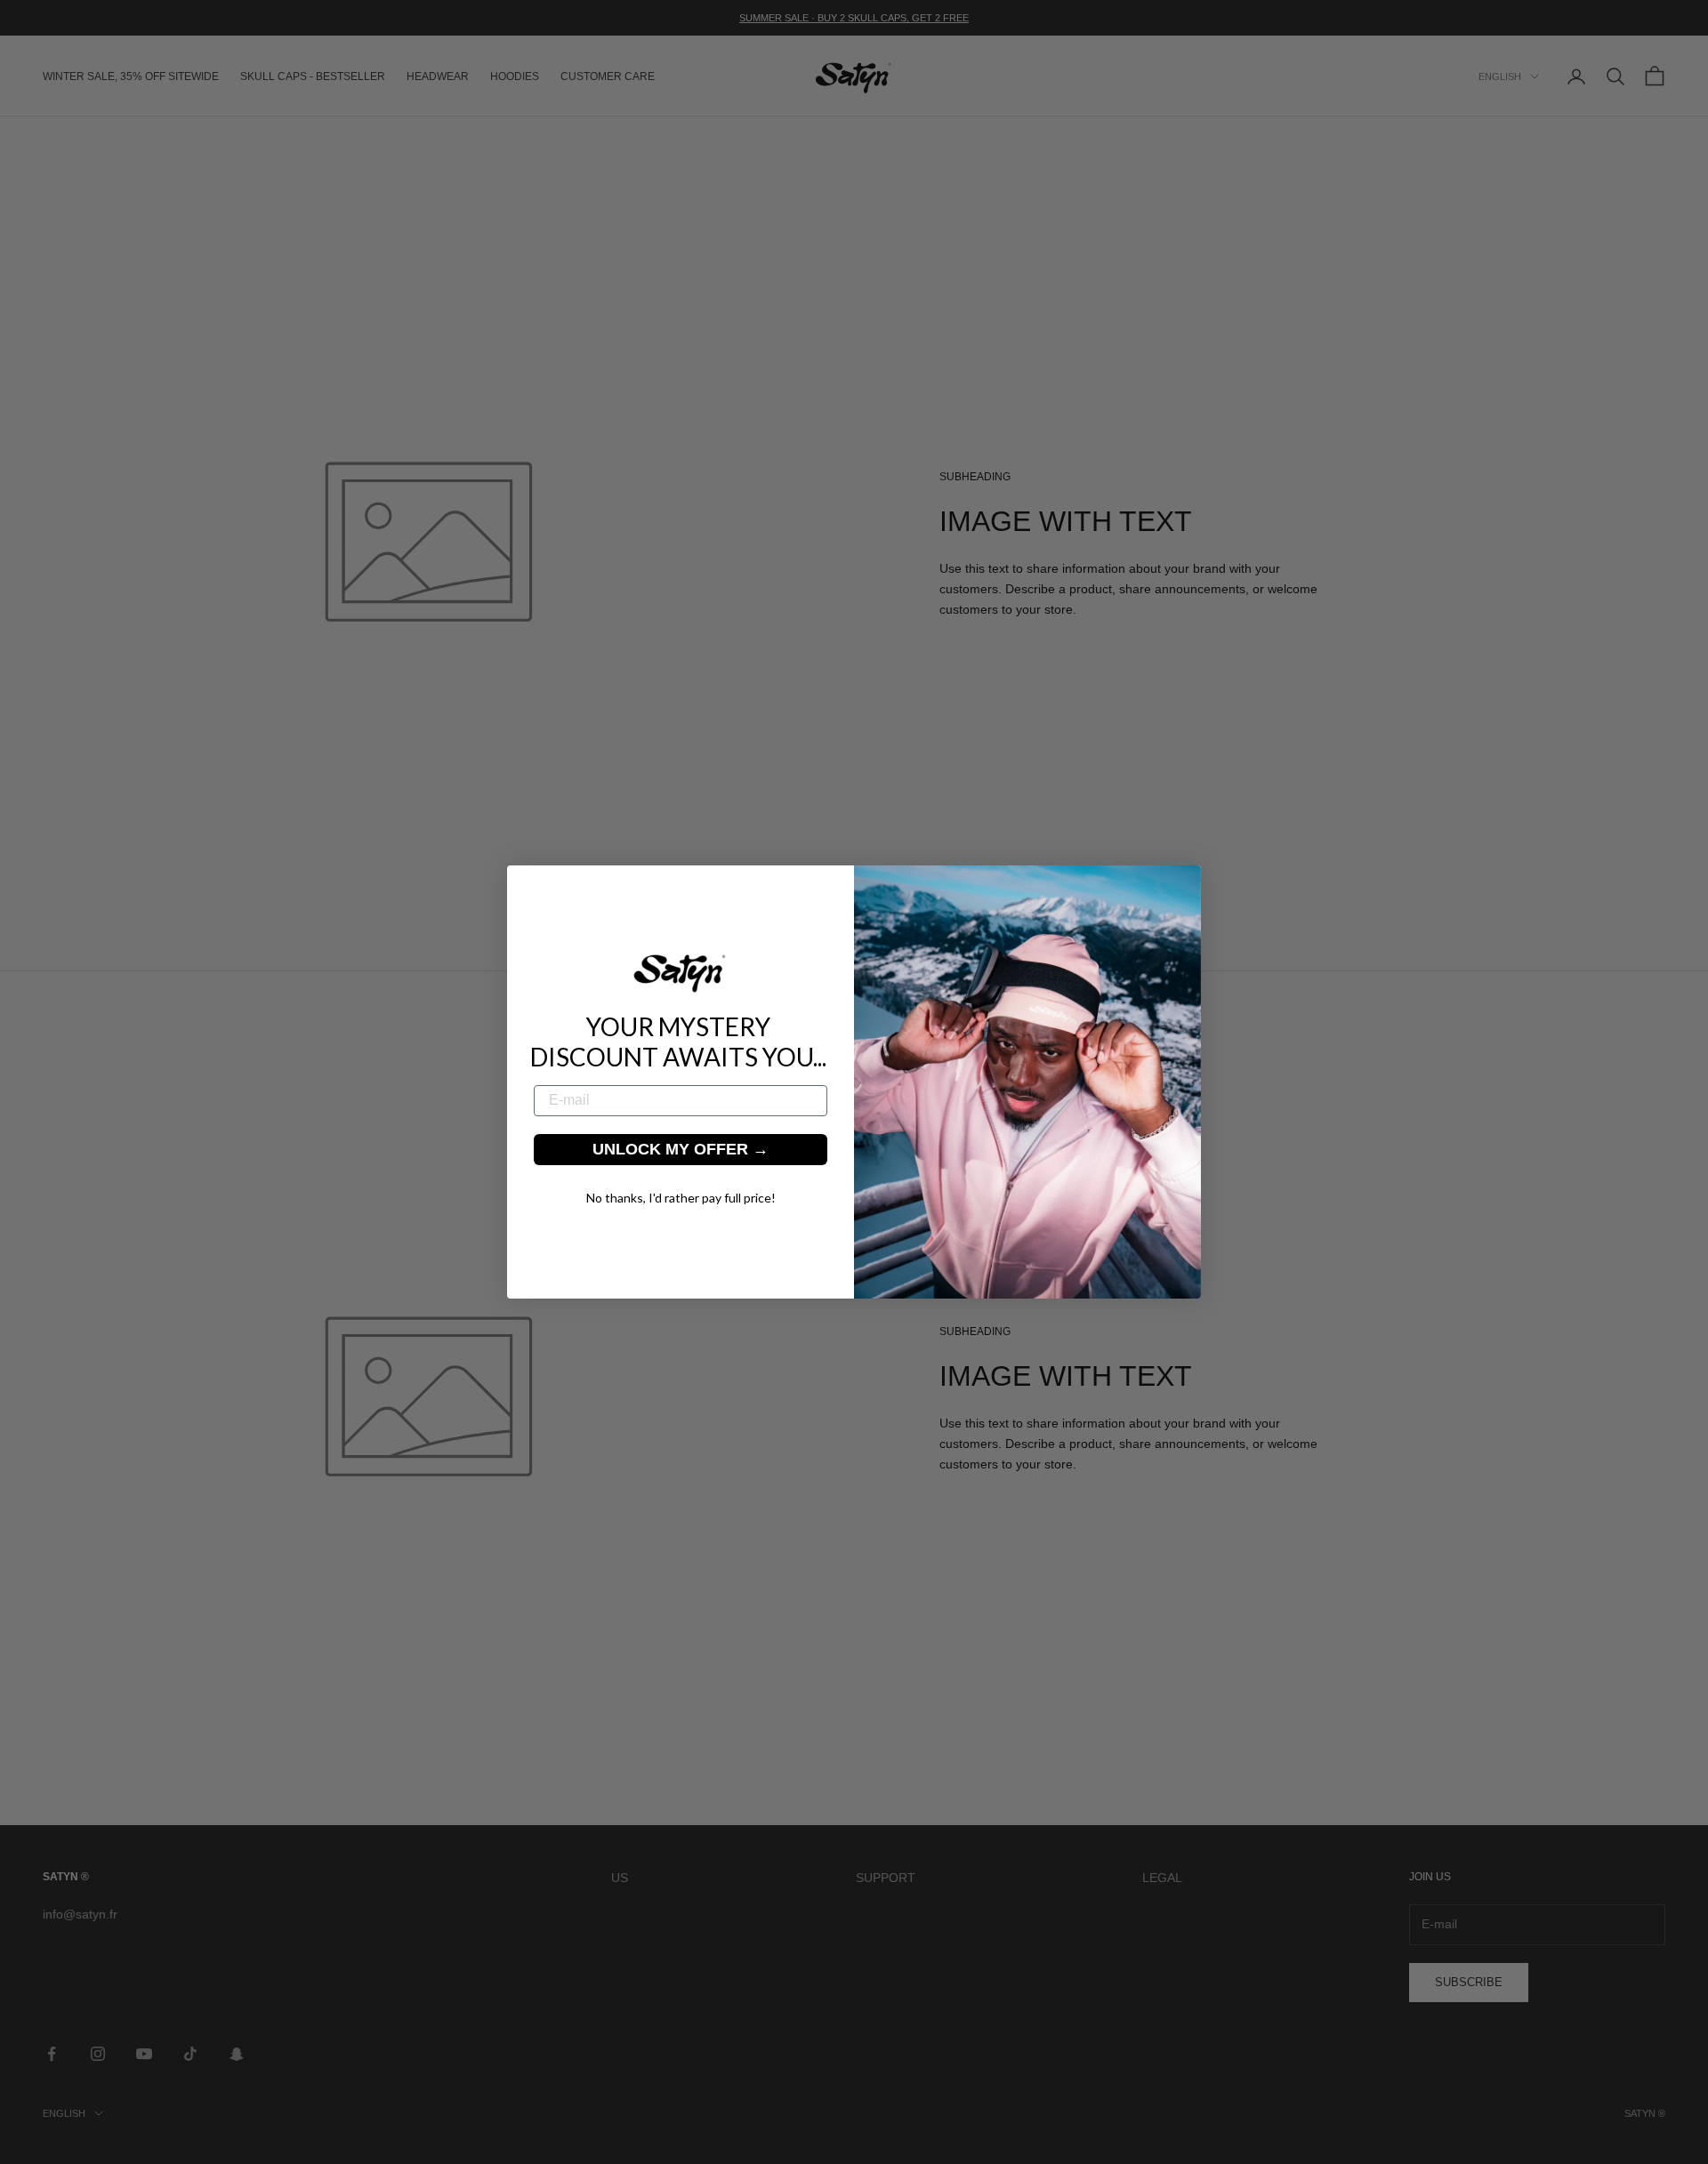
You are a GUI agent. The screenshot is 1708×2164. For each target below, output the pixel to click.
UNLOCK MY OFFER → (681, 1149)
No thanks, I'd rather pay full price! (681, 1198)
